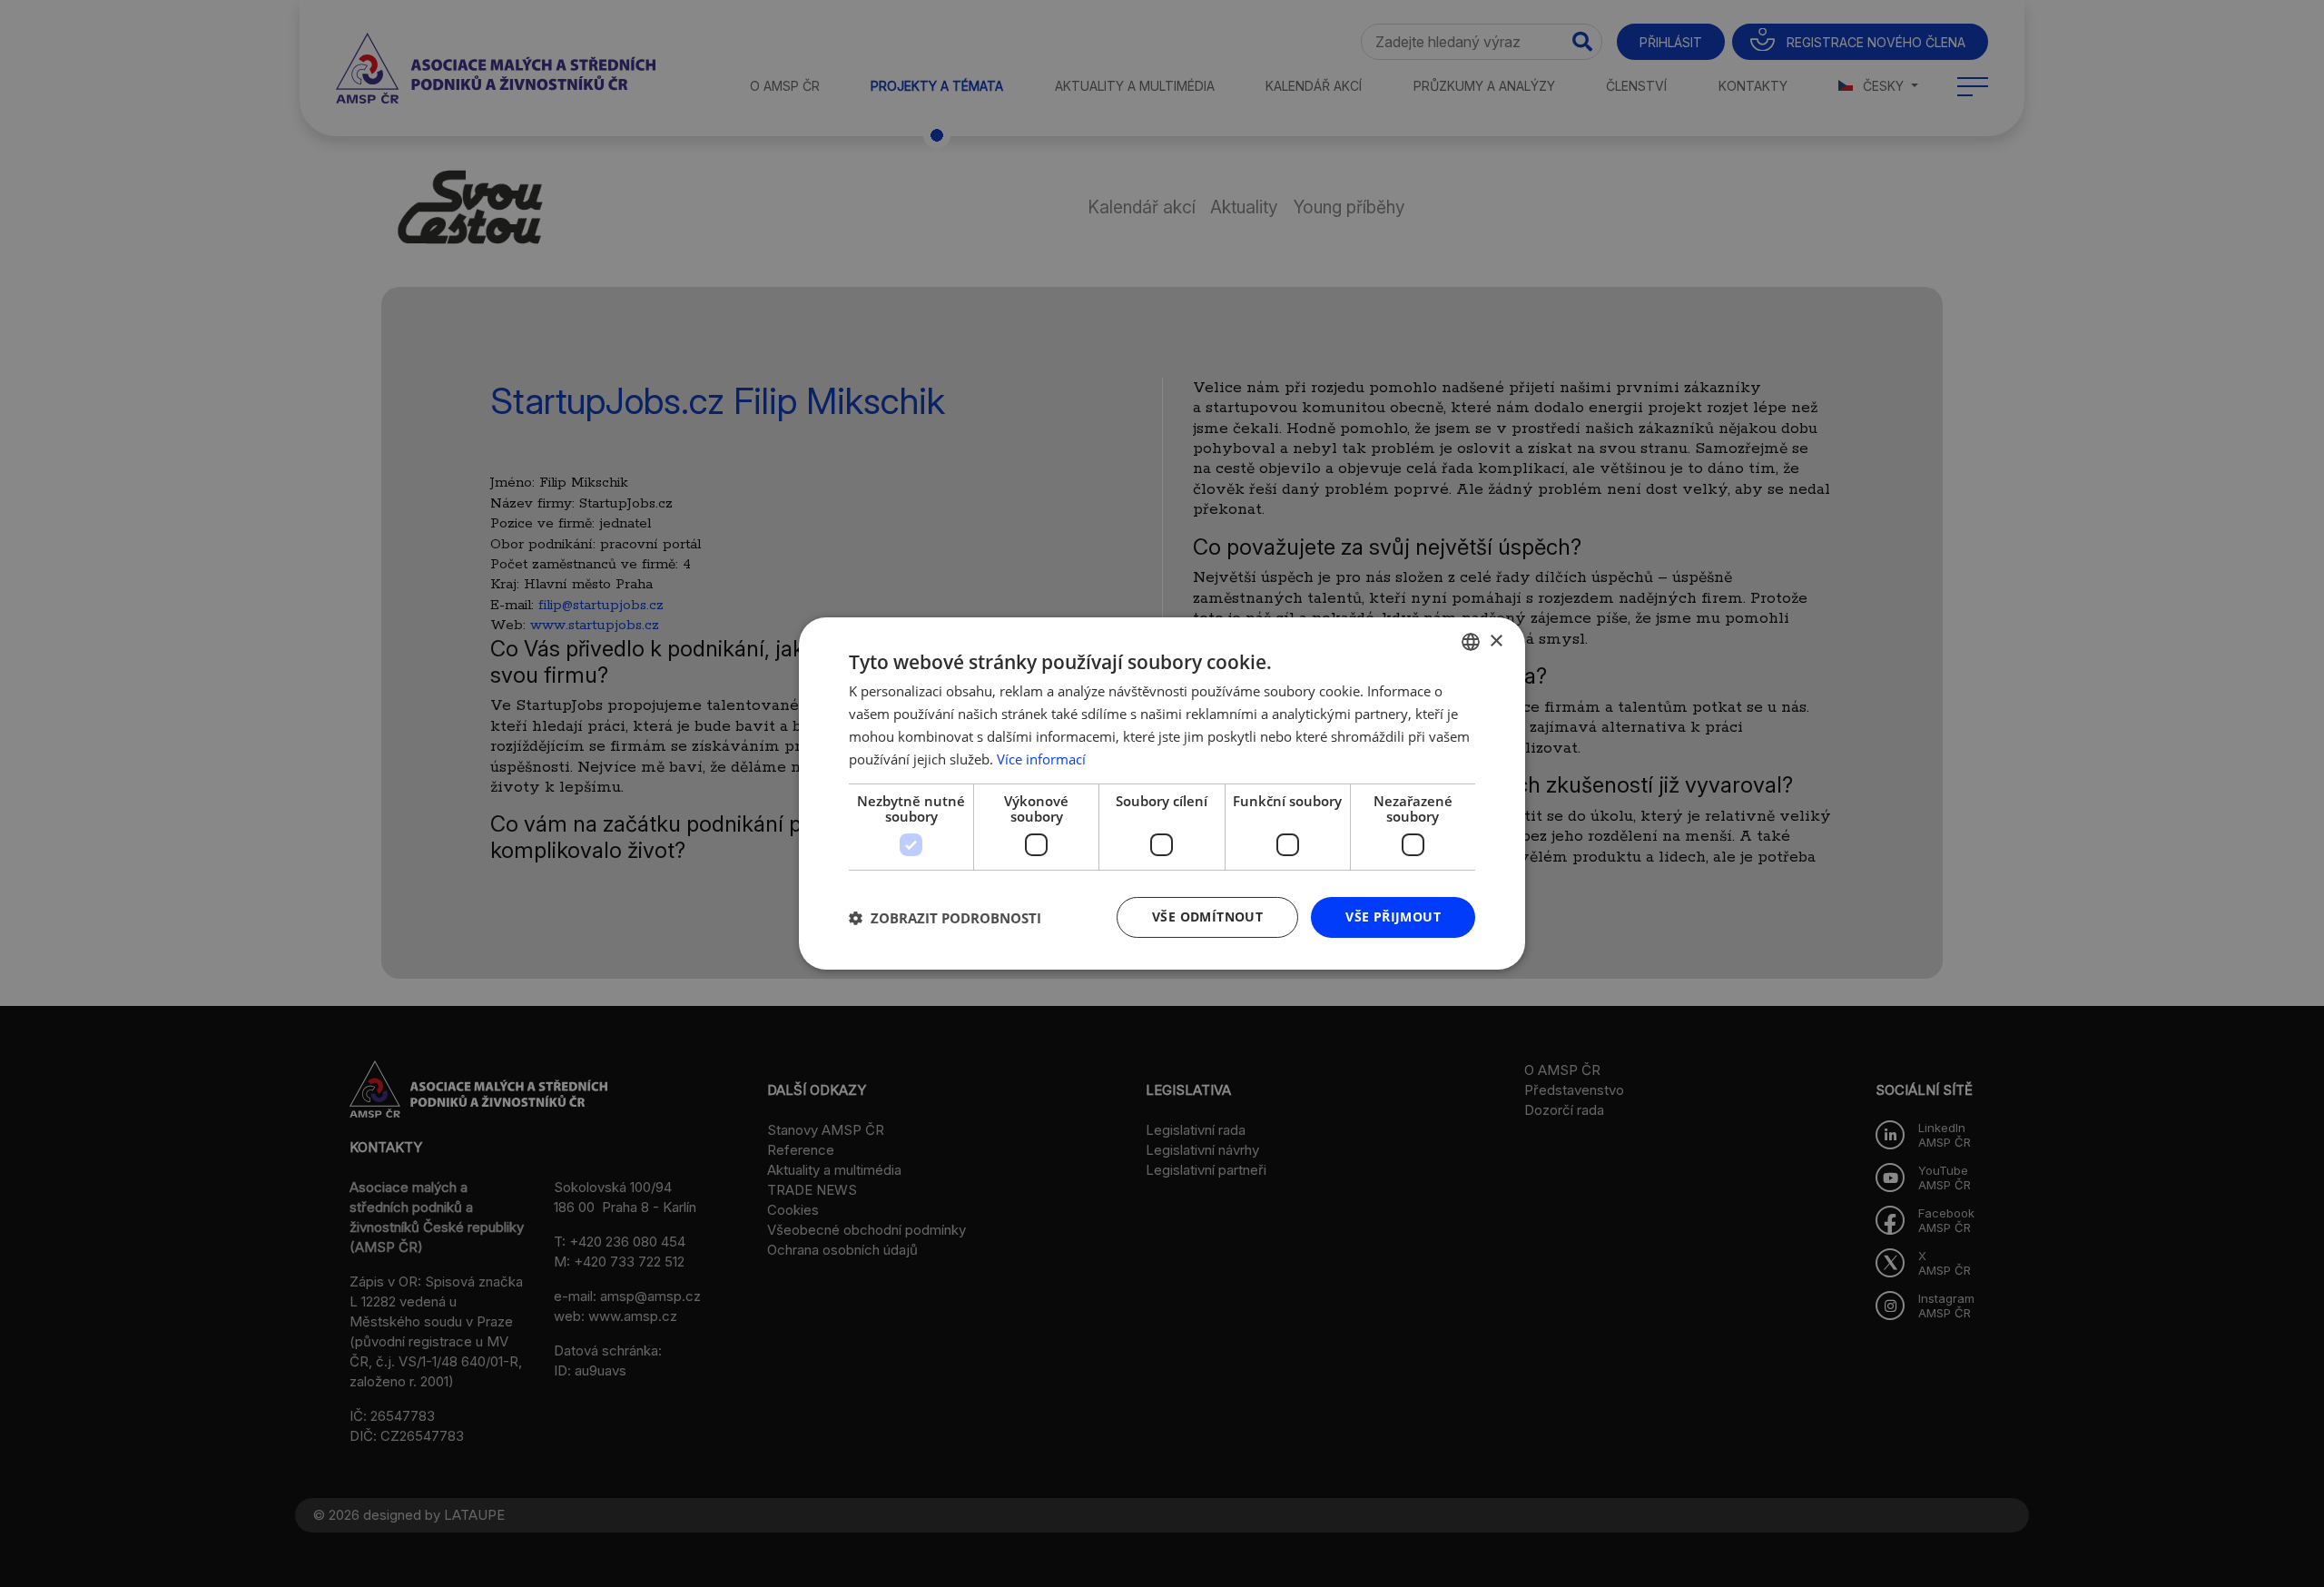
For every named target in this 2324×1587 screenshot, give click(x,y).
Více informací (1041, 759)
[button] (945, 918)
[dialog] (1162, 793)
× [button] (1496, 641)
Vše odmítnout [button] (1207, 917)
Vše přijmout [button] (1393, 917)
